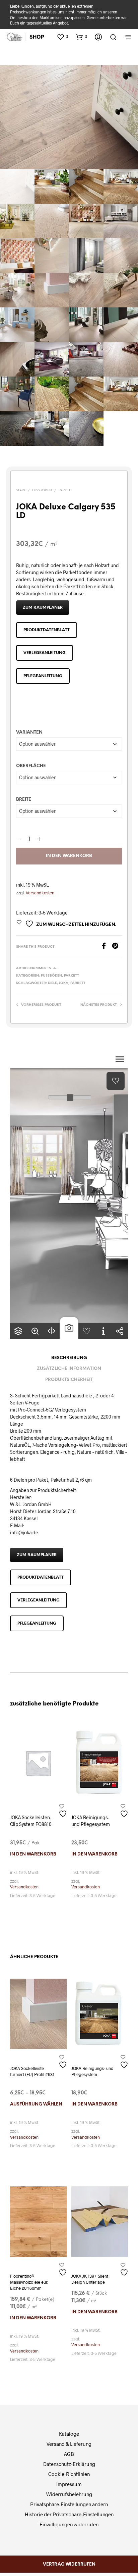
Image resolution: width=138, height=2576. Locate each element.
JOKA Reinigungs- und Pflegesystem (91, 1821)
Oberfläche (31, 766)
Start (21, 490)
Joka (64, 983)
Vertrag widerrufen (69, 2564)
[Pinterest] (117, 947)
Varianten (29, 732)
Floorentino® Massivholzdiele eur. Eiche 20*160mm (29, 2282)
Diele (52, 983)
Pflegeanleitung (43, 676)
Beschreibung (69, 1358)
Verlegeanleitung (45, 653)
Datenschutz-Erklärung (69, 2464)
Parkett (65, 490)
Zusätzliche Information (69, 1369)
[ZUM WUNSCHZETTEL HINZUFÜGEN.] (64, 1811)
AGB (69, 2454)
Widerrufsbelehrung (69, 2494)
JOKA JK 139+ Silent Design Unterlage (90, 2279)
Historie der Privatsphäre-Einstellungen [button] (69, 2514)
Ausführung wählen (36, 2104)
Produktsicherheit (69, 1380)
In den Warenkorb (69, 856)
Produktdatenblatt (47, 630)
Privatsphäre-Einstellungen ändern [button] (69, 2504)
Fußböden (42, 490)
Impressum (69, 2484)
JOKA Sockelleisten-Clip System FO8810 (31, 1821)
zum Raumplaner (43, 608)
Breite (24, 800)
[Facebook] (106, 947)
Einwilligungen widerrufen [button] (69, 2524)
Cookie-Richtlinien (69, 2474)
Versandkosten (40, 893)
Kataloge (69, 2434)
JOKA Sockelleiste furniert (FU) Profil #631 (32, 2071)
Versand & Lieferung (69, 2444)
